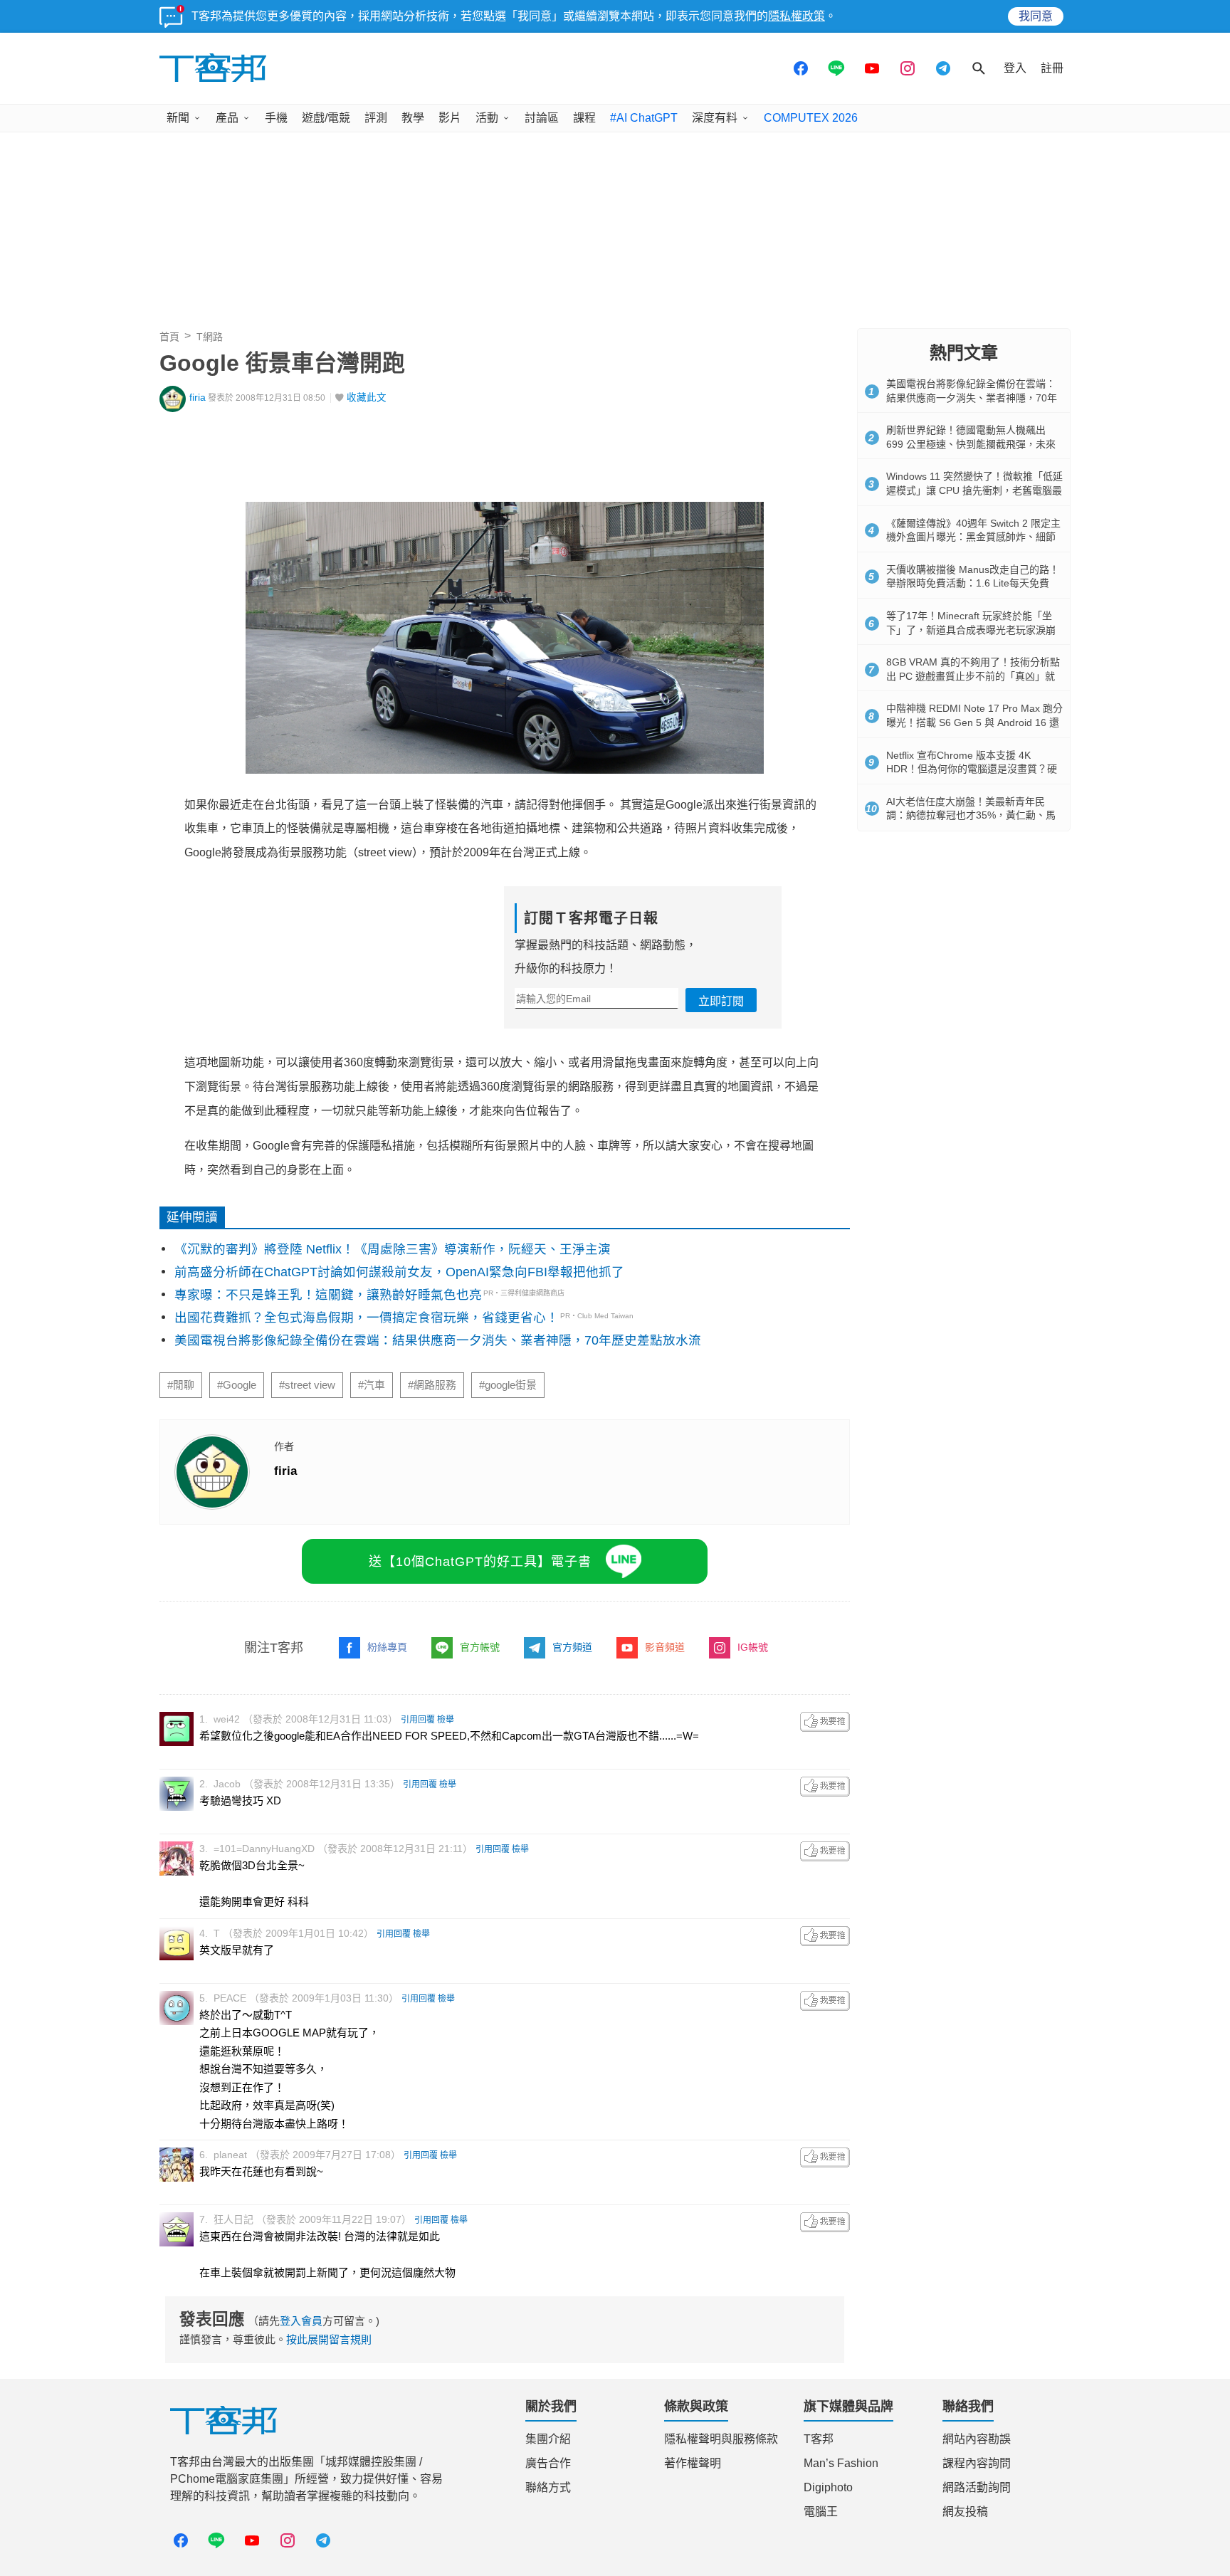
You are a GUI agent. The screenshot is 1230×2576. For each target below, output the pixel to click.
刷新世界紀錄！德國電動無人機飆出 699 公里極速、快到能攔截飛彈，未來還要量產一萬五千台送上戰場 (971, 444)
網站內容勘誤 (977, 2439)
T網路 (210, 337)
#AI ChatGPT (644, 118)
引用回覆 (418, 1720)
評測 (376, 118)
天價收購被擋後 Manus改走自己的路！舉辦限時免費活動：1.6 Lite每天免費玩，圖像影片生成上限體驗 (973, 583)
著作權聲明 (693, 2463)
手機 (276, 118)
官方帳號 (480, 1647)
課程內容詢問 (977, 2463)
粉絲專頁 (387, 1647)
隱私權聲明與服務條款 (721, 2439)
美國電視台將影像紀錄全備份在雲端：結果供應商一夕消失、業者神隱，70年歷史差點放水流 (438, 1340)
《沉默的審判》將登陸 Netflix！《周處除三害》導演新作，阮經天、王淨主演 (393, 1249)
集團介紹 (548, 2439)
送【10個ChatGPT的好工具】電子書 (480, 1562)
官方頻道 (572, 1647)
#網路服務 (432, 1385)
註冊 (1052, 68)
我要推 (825, 1722)
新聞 (178, 118)
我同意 (1036, 16)
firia (198, 398)
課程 (584, 118)
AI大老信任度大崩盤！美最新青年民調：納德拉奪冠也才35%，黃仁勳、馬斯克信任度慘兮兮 (971, 815)
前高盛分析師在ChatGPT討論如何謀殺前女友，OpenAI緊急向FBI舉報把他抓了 (399, 1272)
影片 (450, 118)
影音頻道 (665, 1647)
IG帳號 (753, 1647)
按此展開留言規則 (329, 2339)
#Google (237, 1385)
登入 (1015, 68)
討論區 (542, 118)
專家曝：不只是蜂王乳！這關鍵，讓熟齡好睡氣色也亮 (328, 1295)
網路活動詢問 (977, 2487)
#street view (307, 1385)
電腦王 (821, 2512)
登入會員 (301, 2321)
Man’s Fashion (841, 2463)
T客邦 (819, 2439)
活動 (487, 118)
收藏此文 (367, 398)
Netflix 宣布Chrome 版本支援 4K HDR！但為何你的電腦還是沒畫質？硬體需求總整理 (972, 769)
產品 (227, 118)
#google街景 (508, 1385)
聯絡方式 (548, 2487)
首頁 (169, 337)
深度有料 (715, 118)
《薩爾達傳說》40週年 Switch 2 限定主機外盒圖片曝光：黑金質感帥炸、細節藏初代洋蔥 (973, 537)
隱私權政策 (797, 16)
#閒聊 (181, 1385)
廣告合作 (548, 2463)
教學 (413, 118)
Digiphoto (828, 2487)
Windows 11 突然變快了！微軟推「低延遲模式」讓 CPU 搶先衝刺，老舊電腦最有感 (974, 490)
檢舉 (446, 1720)
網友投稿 (965, 2512)
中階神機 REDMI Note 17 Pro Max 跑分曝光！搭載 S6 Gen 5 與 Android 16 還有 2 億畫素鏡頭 (974, 722)
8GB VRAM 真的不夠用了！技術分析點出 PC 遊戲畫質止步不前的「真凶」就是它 (973, 676)
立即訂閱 (721, 1001)
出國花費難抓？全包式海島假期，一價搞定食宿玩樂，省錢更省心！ (367, 1318)
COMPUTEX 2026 (811, 118)
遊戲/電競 (326, 118)
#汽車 (372, 1385)
